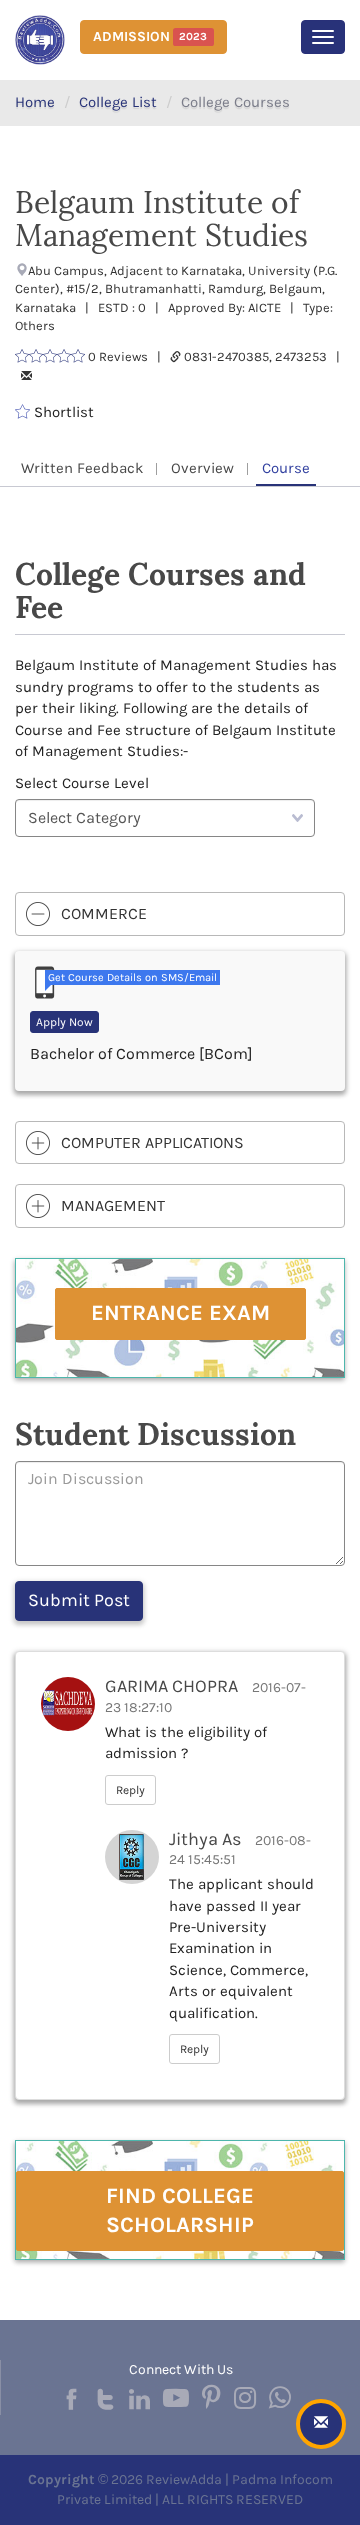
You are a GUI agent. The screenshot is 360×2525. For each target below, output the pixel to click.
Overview (202, 468)
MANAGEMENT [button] (113, 1205)
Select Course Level (82, 783)
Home (35, 102)
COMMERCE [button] (104, 913)
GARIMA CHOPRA (171, 1686)
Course (286, 468)
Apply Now (64, 1022)
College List (118, 102)
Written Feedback (82, 468)
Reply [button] (130, 1790)
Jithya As (205, 1839)
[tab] (180, 914)
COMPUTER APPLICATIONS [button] (152, 1142)
